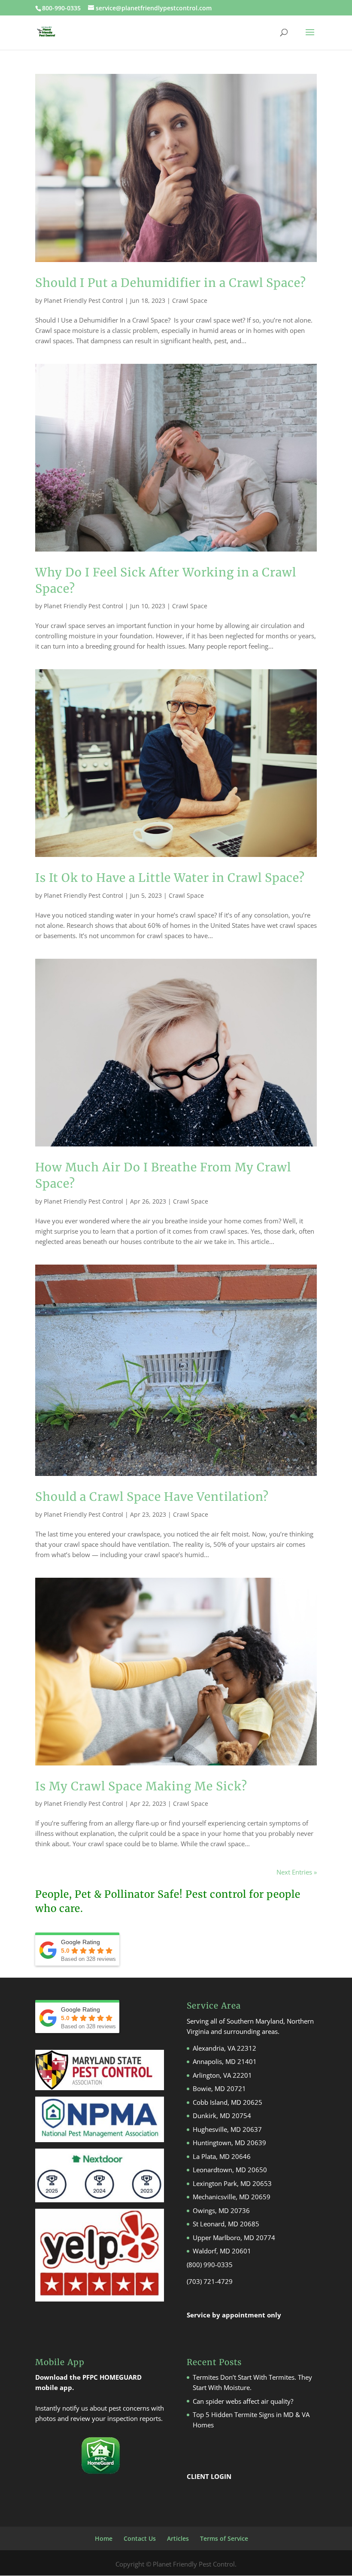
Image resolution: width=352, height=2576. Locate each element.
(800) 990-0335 (210, 2265)
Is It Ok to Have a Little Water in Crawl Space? (170, 878)
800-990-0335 (62, 8)
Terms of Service (224, 2538)
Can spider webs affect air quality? (243, 2401)
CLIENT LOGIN (209, 2476)
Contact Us (140, 2538)
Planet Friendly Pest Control (83, 300)
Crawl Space (190, 300)
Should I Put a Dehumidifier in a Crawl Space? (171, 283)
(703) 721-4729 (210, 2281)
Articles (178, 2538)
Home (104, 2538)
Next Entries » (297, 1872)
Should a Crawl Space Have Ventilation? (152, 1497)
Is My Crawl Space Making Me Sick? (141, 1786)
